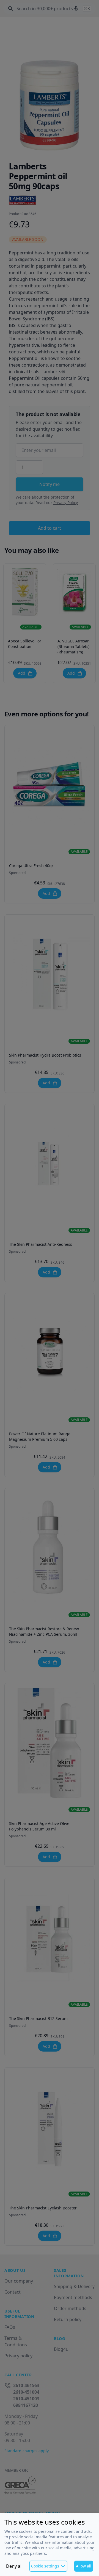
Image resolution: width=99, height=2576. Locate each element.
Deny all (14, 2566)
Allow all (84, 2566)
